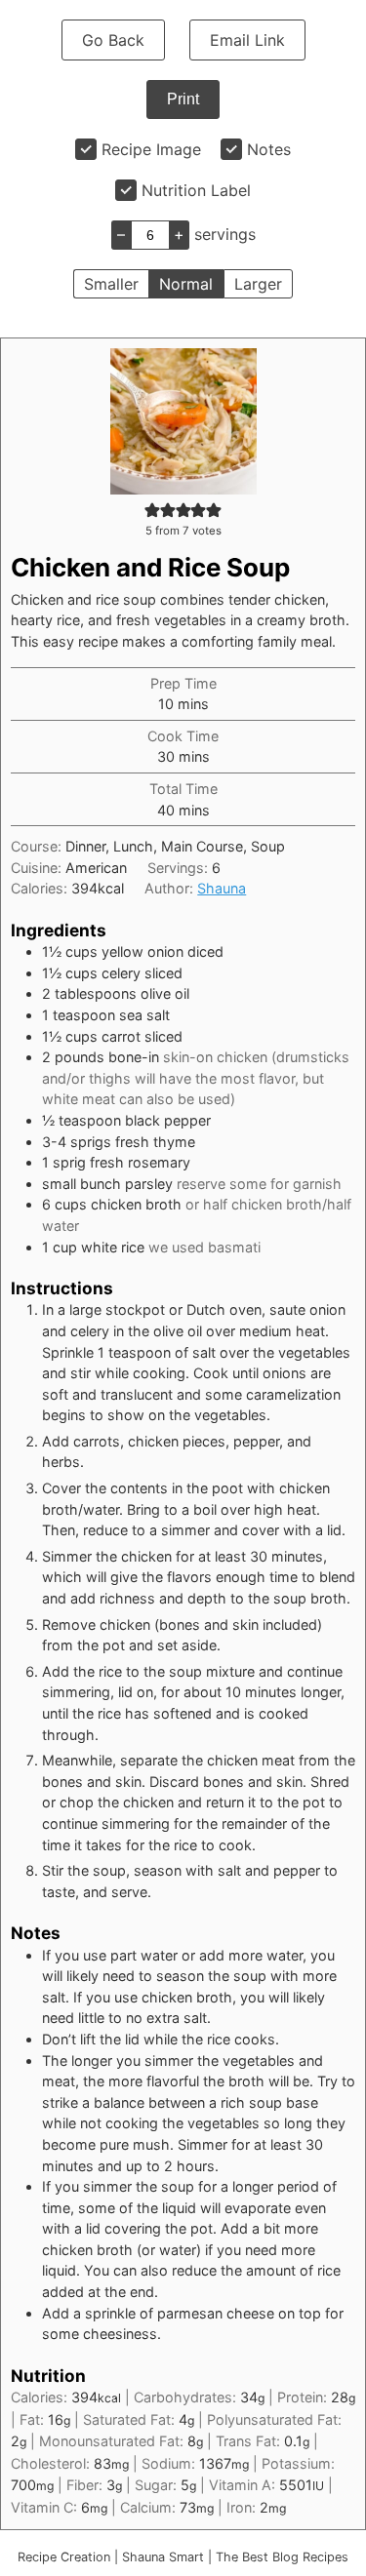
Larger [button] (258, 284)
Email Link (247, 40)
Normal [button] (186, 284)
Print (183, 99)
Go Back (113, 40)
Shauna (222, 888)
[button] (152, 510)
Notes (269, 149)
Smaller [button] (111, 284)
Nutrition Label (196, 190)
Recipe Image (151, 149)
